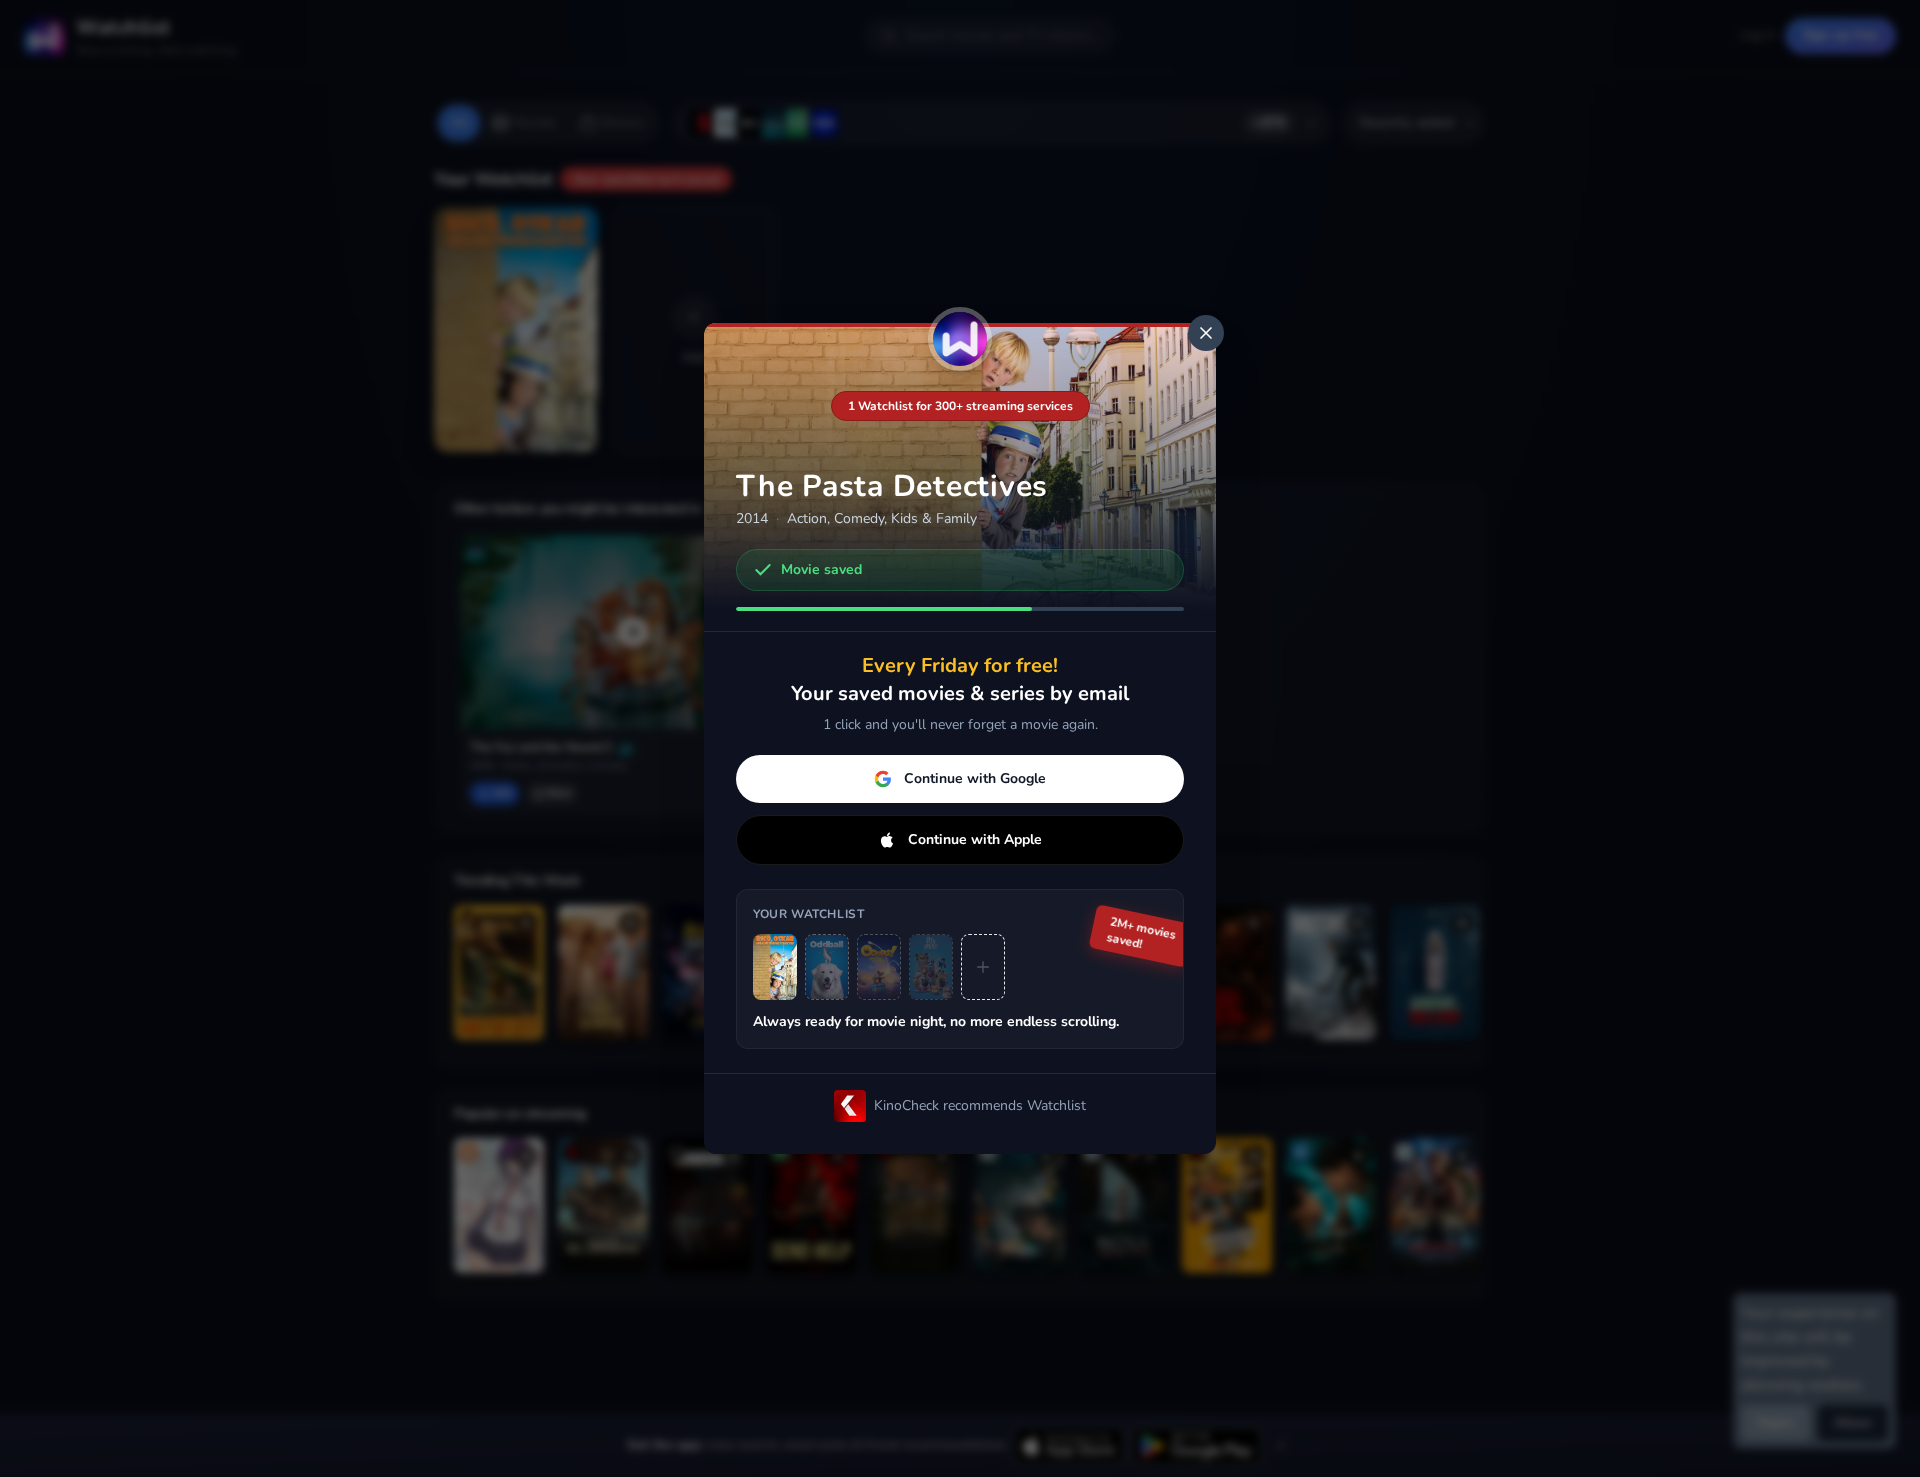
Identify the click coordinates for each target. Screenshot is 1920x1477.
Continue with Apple (975, 839)
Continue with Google (975, 778)
